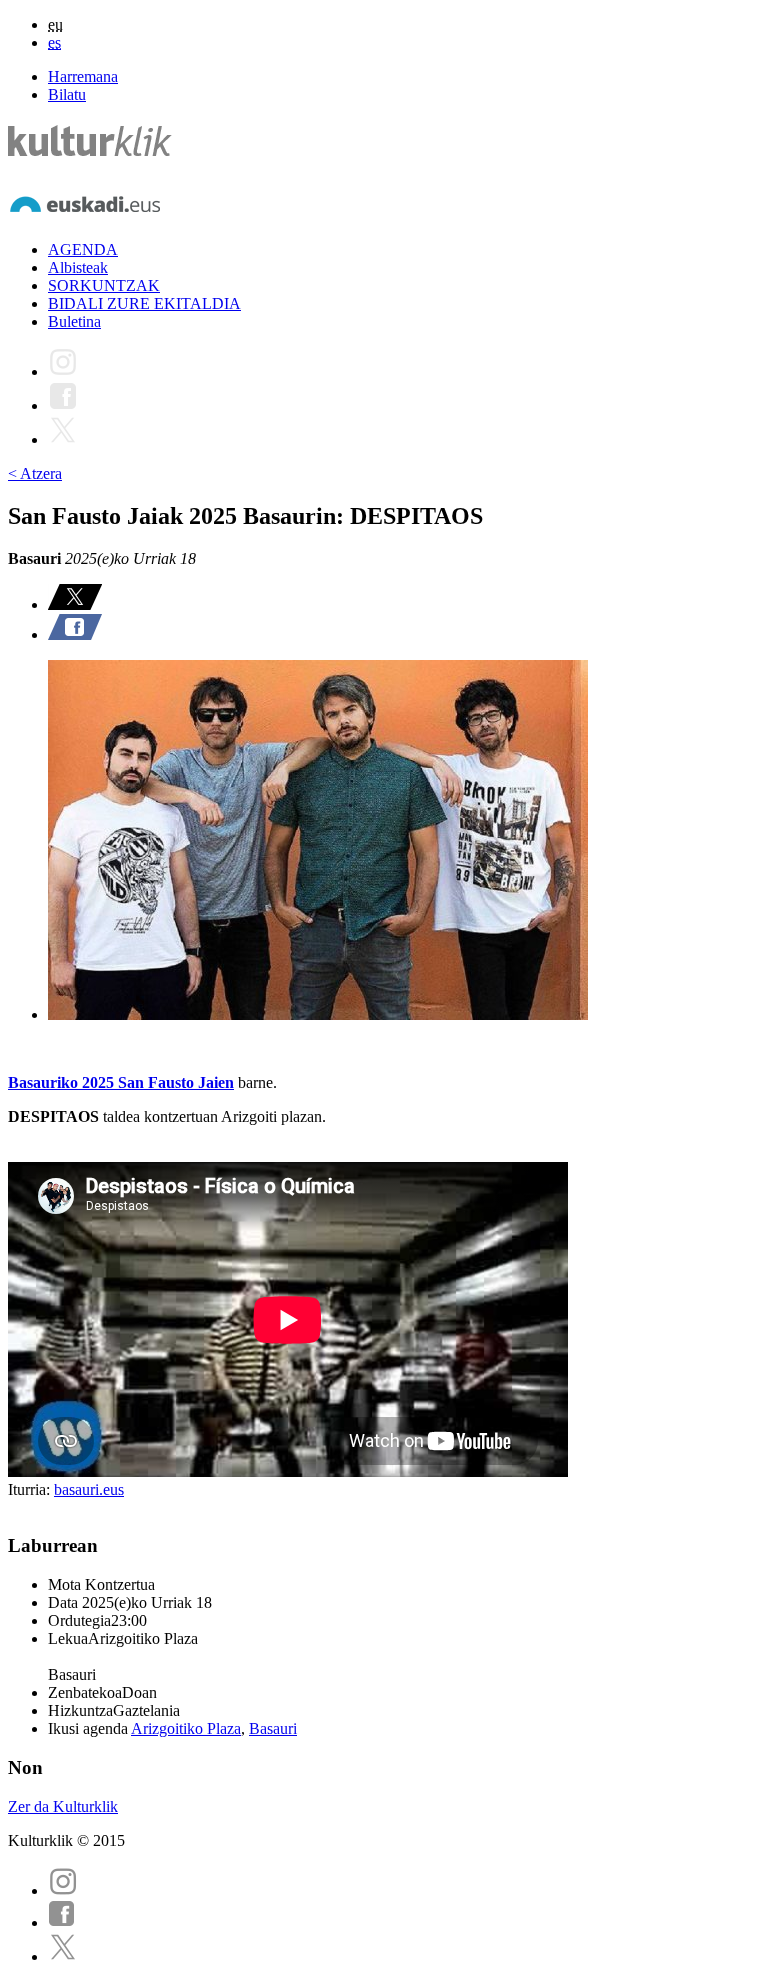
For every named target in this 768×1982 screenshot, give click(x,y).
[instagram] (63, 1890)
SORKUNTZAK (104, 285)
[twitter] (63, 1956)
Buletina (74, 321)
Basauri (273, 1728)
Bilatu (67, 94)
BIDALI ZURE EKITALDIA (144, 303)
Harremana (83, 76)
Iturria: (31, 1489)
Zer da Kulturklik (63, 1806)
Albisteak (78, 267)
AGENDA (83, 249)
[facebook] (62, 1922)
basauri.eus (89, 1489)
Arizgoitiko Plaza (186, 1728)
